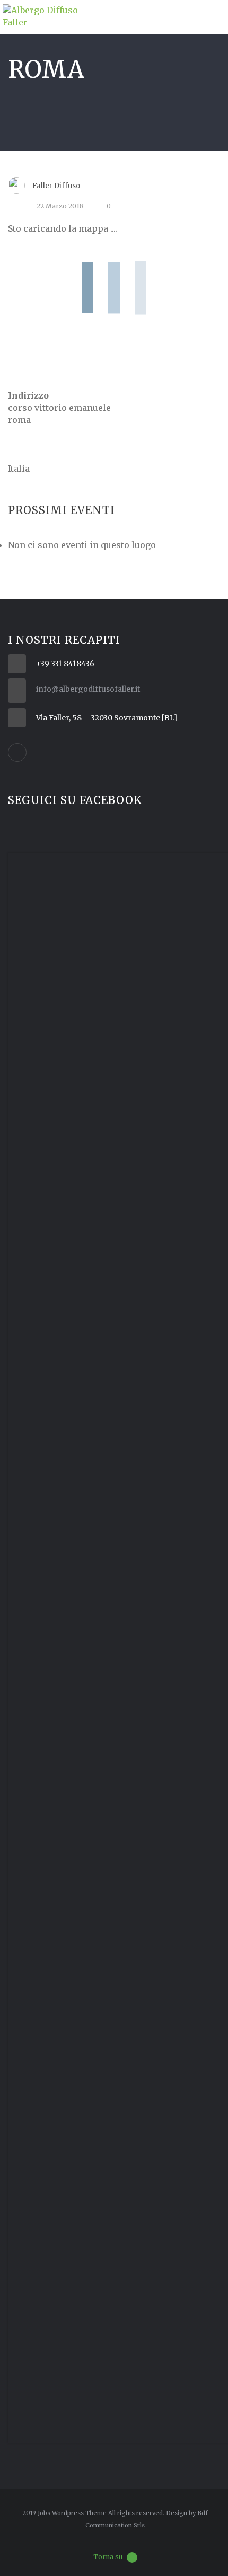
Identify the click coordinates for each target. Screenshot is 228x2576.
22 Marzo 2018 (60, 206)
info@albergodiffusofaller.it (88, 689)
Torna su (108, 2557)
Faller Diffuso (56, 186)
